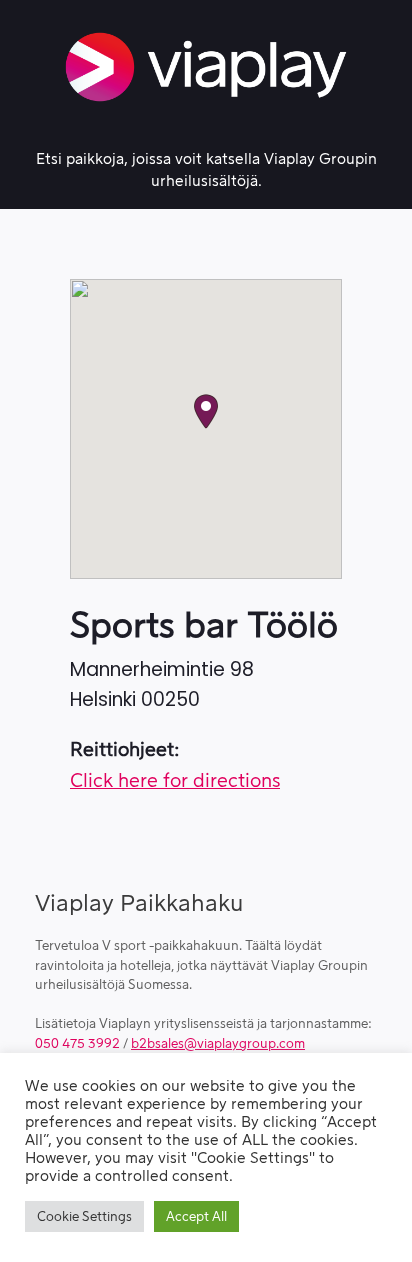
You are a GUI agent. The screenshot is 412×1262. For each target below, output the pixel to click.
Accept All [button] (196, 1216)
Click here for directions (175, 781)
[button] (206, 411)
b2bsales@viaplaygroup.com (218, 1043)
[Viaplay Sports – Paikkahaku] (206, 67)
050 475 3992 (77, 1043)
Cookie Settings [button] (84, 1216)
